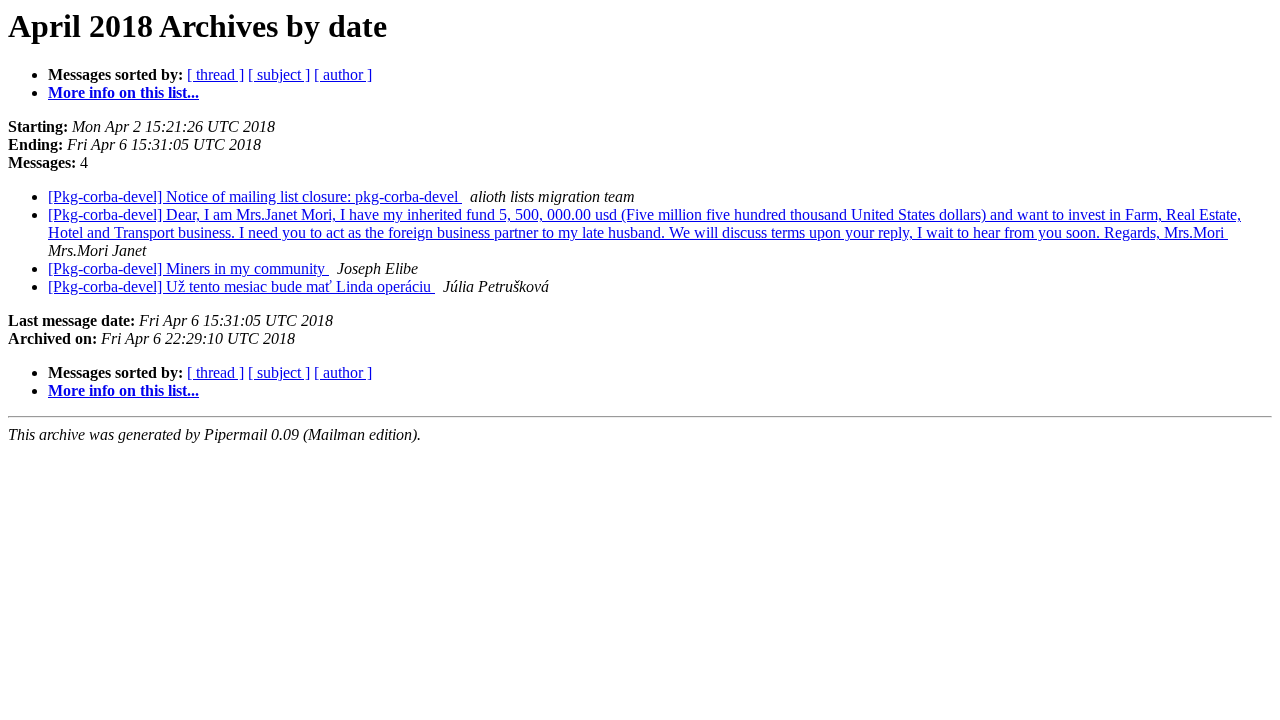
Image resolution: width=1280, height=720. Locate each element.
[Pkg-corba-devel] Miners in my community (188, 268)
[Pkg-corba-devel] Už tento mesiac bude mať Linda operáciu (241, 286)
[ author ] (343, 74)
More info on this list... (123, 92)
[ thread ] (215, 74)
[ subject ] (279, 74)
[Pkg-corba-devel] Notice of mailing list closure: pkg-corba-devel (255, 196)
